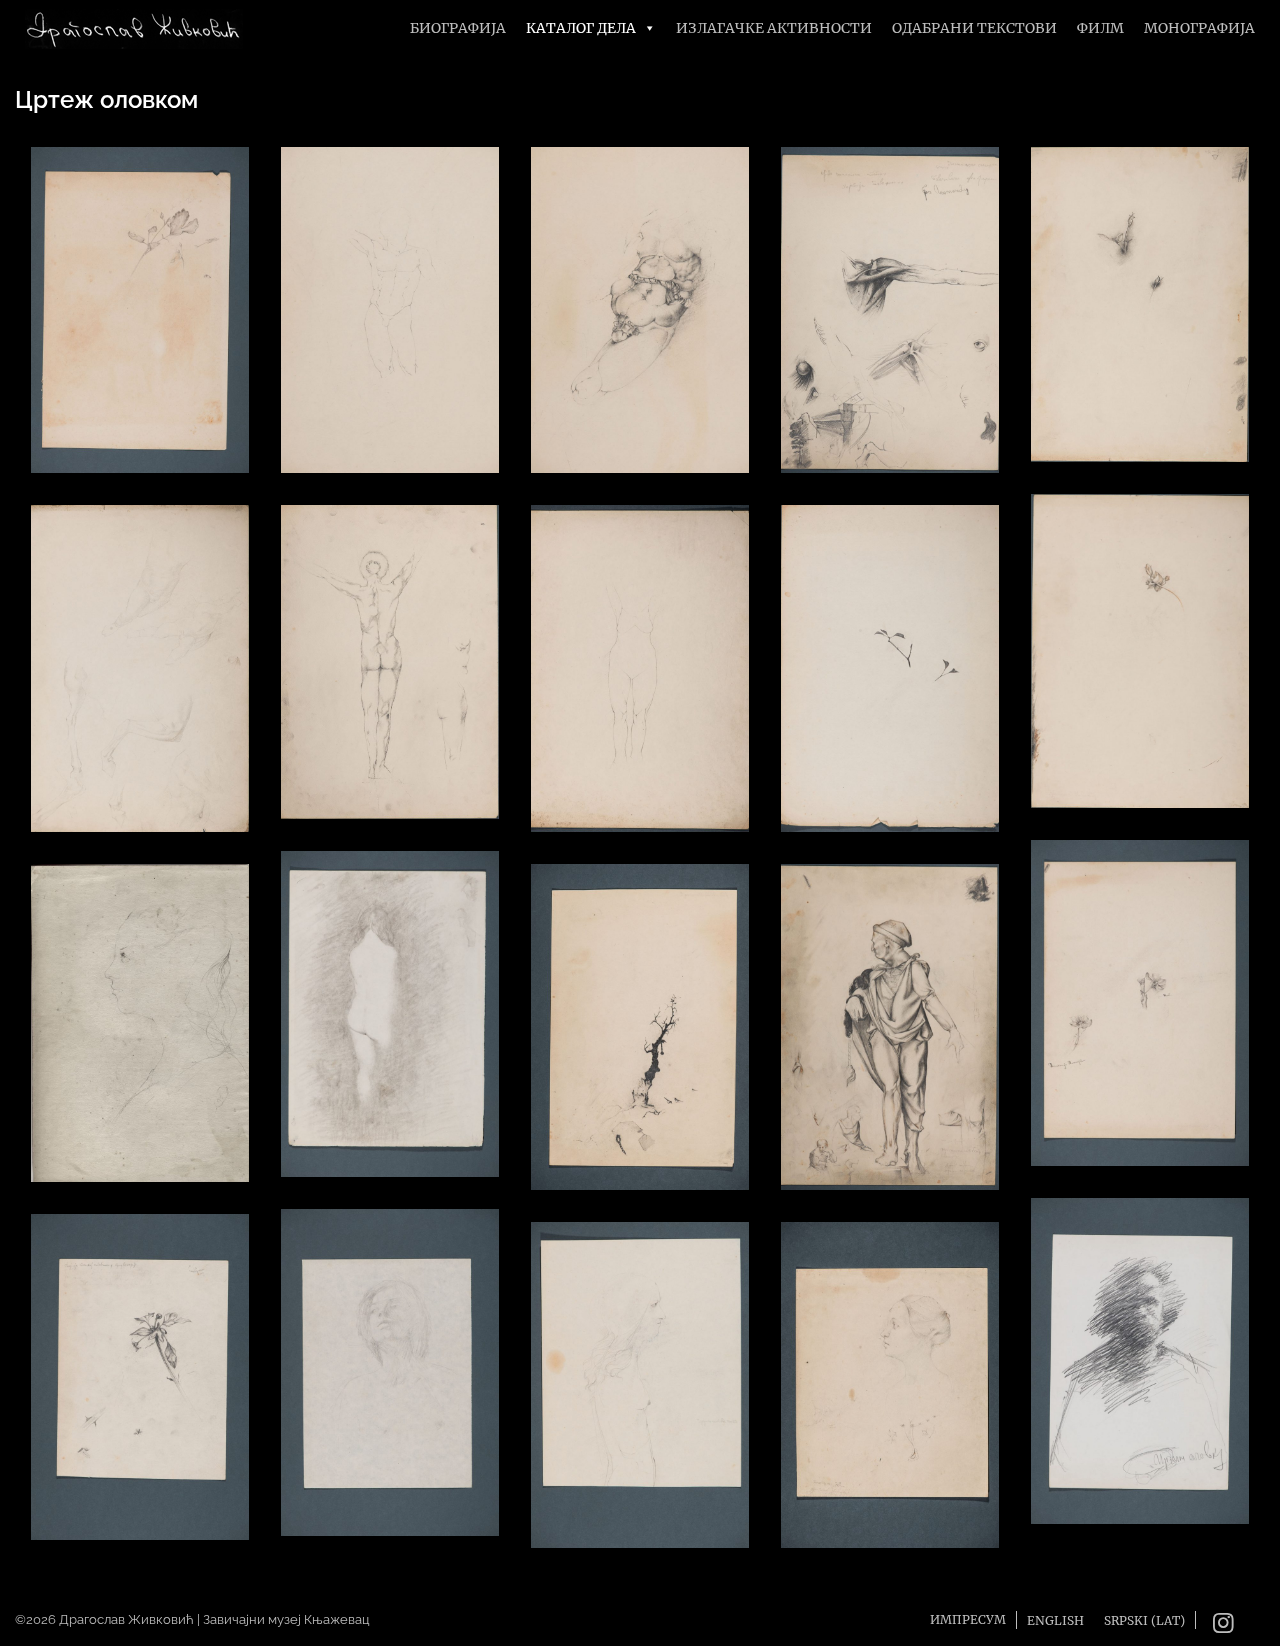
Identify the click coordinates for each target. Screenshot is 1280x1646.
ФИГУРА (640, 659)
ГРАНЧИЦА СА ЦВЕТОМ (140, 301)
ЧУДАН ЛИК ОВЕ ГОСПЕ (640, 1376)
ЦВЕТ (1140, 993)
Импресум (968, 1619)
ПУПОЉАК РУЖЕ (1140, 295)
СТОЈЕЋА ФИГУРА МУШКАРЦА (890, 1018)
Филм (1100, 28)
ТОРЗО (640, 301)
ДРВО (640, 1017)
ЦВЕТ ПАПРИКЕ (140, 1368)
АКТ (390, 653)
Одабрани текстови (974, 28)
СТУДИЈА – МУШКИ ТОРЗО (390, 301)
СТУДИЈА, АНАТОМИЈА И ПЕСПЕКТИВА (890, 301)
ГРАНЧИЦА (890, 659)
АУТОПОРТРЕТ (1140, 1352)
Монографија (1199, 28)
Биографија (458, 28)
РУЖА (1140, 641)
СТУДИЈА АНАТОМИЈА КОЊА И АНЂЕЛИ (140, 659)
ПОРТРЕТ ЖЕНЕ (140, 1014)
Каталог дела (581, 28)
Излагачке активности (774, 28)
